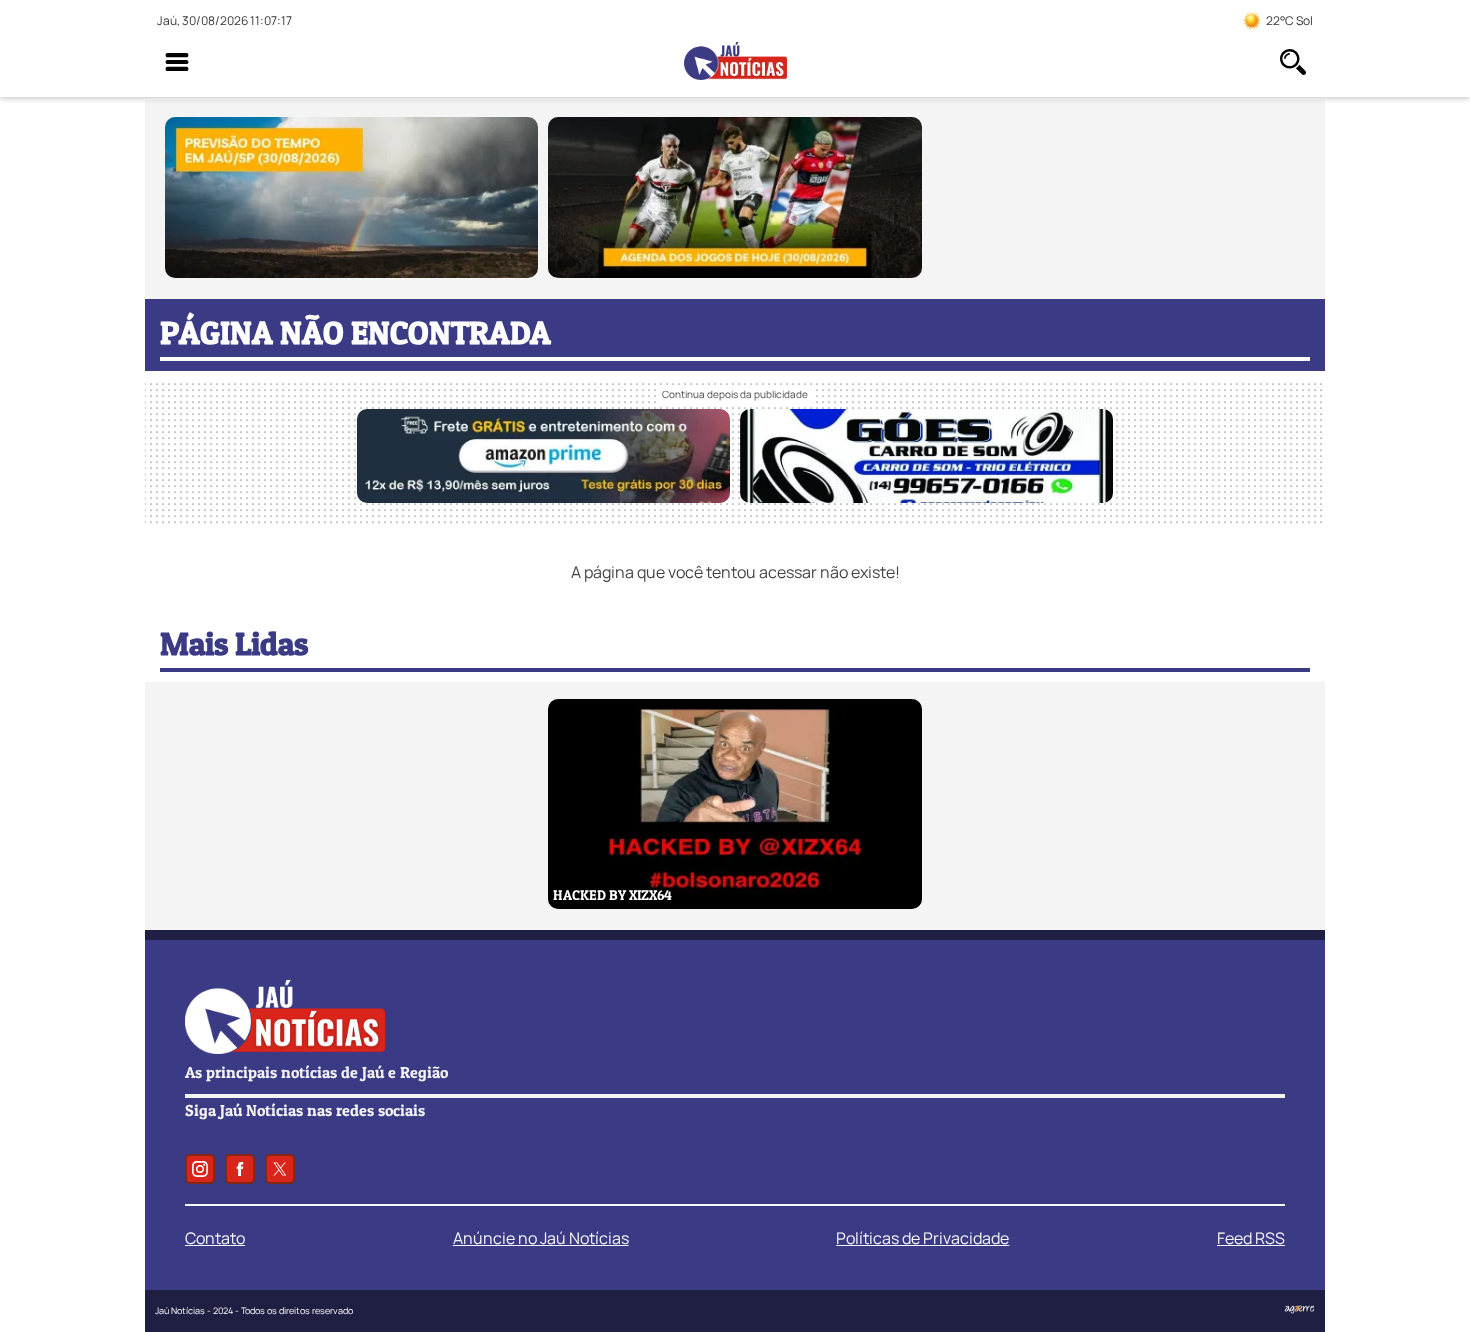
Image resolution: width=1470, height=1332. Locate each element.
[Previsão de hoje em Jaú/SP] (351, 272)
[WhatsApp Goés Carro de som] (926, 497)
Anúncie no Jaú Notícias (541, 1238)
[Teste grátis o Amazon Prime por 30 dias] (543, 497)
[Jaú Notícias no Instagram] (200, 1169)
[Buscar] (1293, 62)
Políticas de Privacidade (922, 1238)
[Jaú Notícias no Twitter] (280, 1169)
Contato (215, 1238)
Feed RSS (1251, 1238)
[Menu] (177, 62)
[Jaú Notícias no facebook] (240, 1169)
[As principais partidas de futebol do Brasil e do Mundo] (734, 272)
